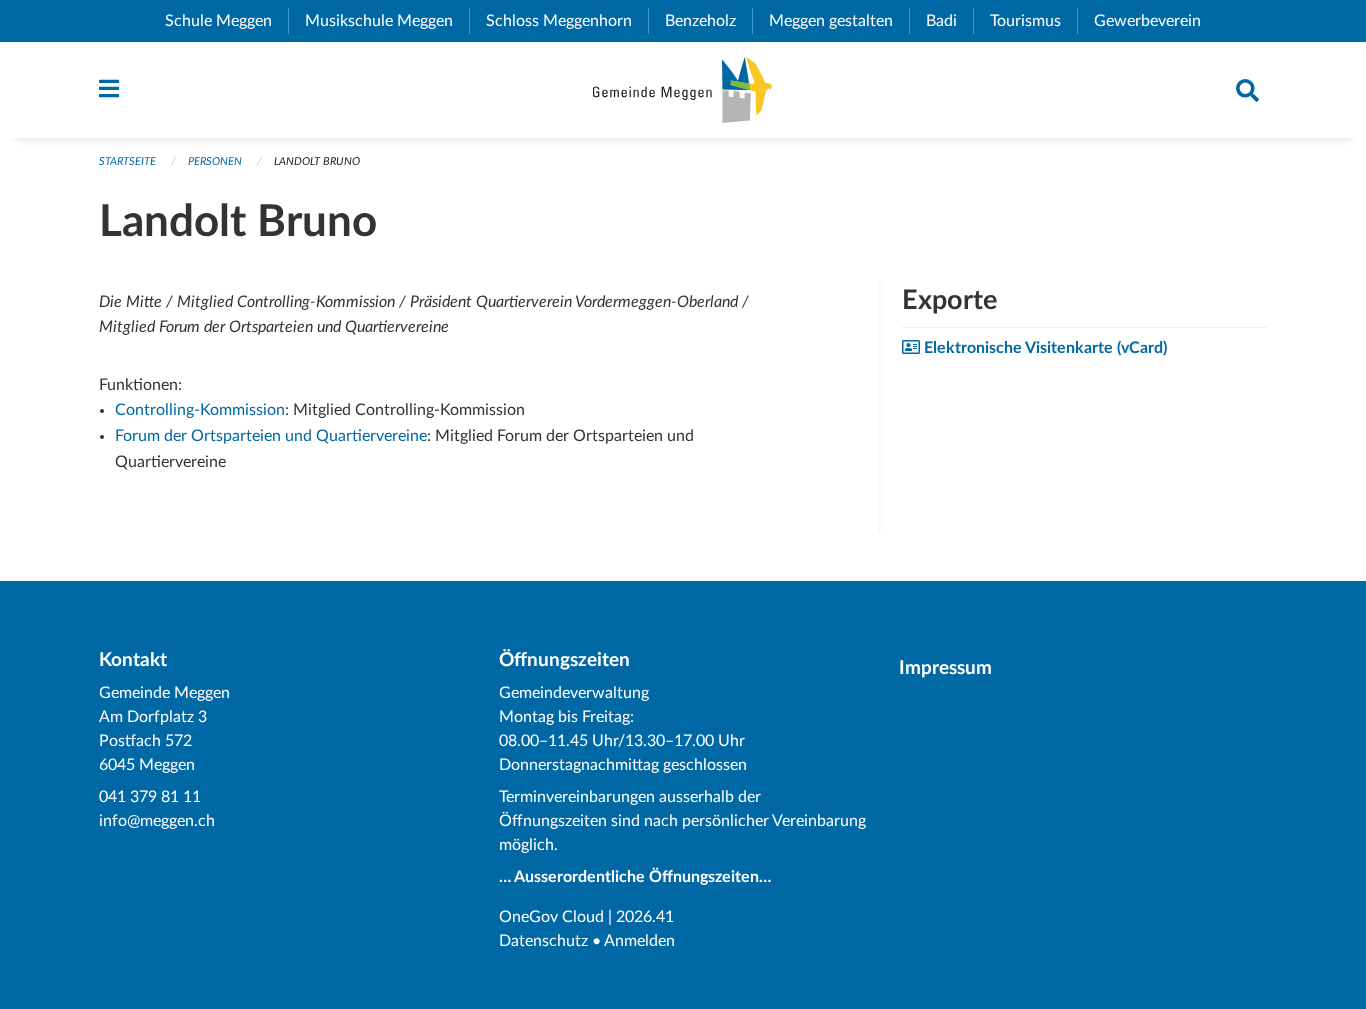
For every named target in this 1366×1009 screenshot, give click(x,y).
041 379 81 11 (150, 797)
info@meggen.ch (157, 821)
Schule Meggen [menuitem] (226, 21)
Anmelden (639, 941)
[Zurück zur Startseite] (682, 90)
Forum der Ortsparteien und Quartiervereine (271, 436)
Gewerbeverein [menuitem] (1155, 21)
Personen (215, 161)
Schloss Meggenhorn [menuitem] (567, 21)
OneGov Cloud (551, 917)
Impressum (945, 668)
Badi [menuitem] (949, 21)
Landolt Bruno (317, 161)
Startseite (127, 161)
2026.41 (645, 917)
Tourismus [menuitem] (1033, 21)
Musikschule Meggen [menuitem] (387, 21)
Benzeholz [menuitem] (708, 21)
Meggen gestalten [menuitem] (839, 21)
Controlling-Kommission (200, 410)
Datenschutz (543, 941)
